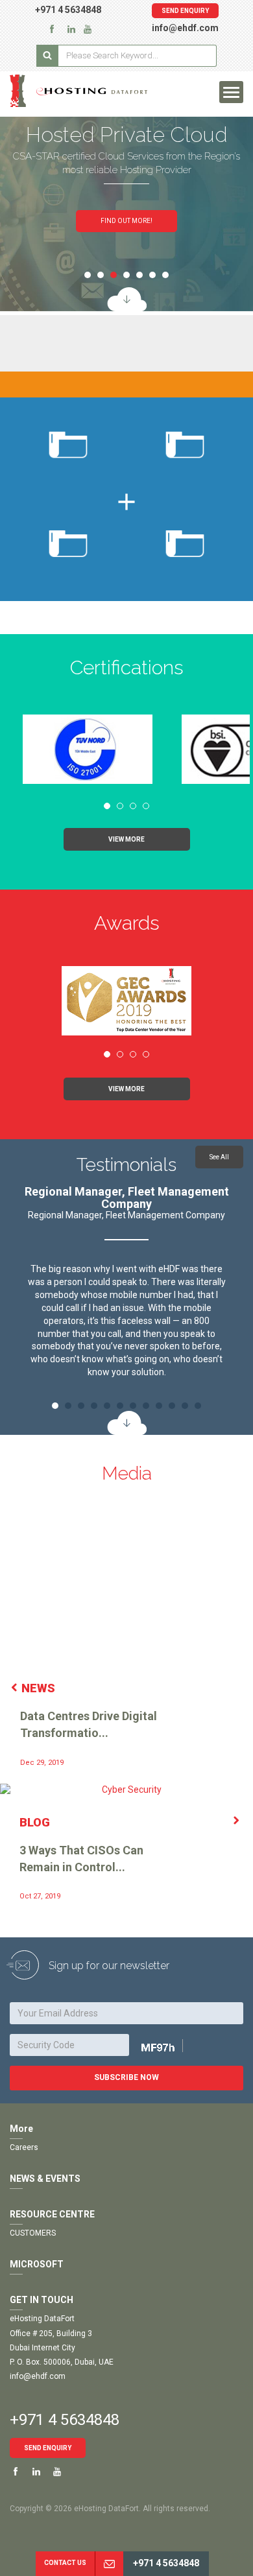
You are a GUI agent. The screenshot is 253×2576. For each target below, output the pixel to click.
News (38, 1688)
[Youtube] (57, 2472)
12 (198, 1406)
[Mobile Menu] (231, 92)
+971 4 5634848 (68, 10)
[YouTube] (88, 29)
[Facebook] (52, 29)
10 (172, 1406)
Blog (35, 1822)
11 (185, 1406)
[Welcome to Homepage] (84, 91)
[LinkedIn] (71, 29)
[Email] (109, 2564)
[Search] (47, 56)
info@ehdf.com (185, 28)
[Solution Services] (127, 299)
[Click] (173, 2047)
